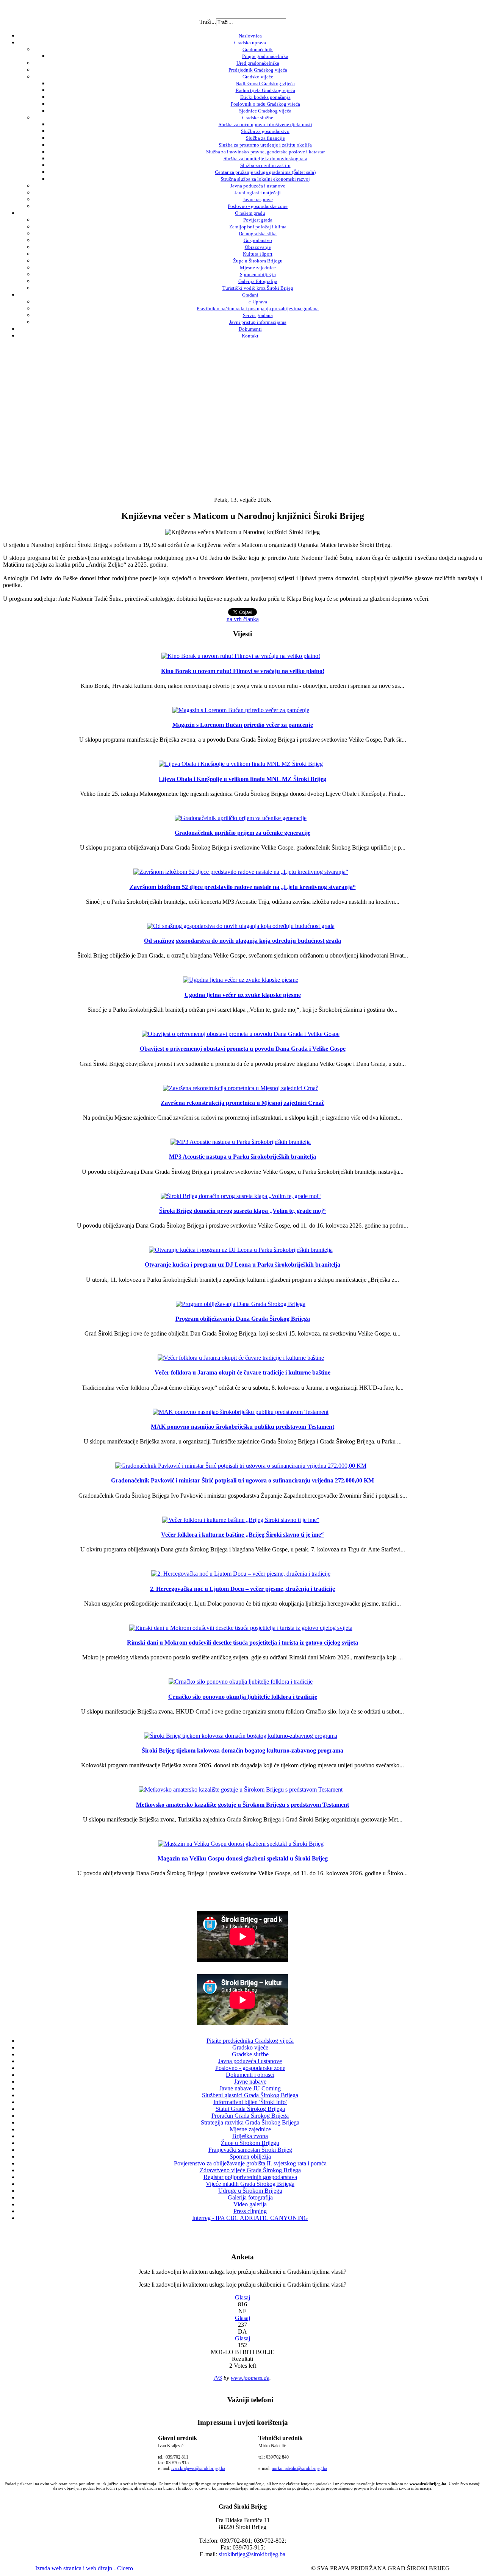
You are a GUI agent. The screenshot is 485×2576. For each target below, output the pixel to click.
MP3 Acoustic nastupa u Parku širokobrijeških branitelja (242, 1157)
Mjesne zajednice (258, 268)
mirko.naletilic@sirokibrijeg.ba (299, 2468)
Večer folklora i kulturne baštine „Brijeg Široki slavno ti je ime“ (242, 1535)
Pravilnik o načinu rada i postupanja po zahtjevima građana (258, 309)
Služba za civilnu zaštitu (265, 165)
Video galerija (250, 2204)
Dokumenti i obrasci (250, 2075)
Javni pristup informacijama (258, 322)
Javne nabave (250, 2082)
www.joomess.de (250, 2378)
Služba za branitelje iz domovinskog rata (265, 159)
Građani (250, 295)
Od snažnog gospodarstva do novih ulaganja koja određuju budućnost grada (242, 941)
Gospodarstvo (258, 240)
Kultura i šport (258, 254)
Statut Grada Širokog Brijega (250, 2109)
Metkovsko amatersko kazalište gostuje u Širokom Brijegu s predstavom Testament (242, 1805)
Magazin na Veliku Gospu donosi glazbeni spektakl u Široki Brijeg (243, 1858)
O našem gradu (250, 213)
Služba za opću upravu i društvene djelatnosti (265, 124)
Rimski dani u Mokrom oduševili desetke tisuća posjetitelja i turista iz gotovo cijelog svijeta (242, 1643)
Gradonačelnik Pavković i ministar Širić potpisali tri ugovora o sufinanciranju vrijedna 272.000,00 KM (242, 1480)
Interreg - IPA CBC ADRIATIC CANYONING (250, 2218)
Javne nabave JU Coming (250, 2088)
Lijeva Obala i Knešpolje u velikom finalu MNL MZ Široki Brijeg (242, 779)
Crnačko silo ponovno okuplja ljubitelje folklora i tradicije (243, 1697)
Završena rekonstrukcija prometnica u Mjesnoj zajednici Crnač (242, 1103)
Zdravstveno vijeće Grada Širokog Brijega (250, 2170)
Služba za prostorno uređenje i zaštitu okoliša (265, 145)
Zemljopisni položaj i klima (258, 227)
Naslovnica (250, 36)
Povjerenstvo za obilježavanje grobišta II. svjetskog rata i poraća (250, 2163)
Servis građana (258, 315)
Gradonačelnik (258, 49)
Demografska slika (258, 234)
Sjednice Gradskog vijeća (265, 111)
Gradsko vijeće (258, 77)
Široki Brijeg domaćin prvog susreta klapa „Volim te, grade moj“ (242, 1211)
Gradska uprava (250, 43)
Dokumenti (250, 329)
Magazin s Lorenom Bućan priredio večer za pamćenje (243, 725)
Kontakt (250, 336)
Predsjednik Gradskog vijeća (258, 70)
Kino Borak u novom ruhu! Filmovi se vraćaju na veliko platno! (243, 671)
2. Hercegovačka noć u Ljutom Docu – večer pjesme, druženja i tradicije (242, 1589)
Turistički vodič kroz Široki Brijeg (258, 288)
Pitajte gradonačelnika (265, 56)
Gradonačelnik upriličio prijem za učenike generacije (242, 833)
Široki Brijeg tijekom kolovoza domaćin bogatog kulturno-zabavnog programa (242, 1750)
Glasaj (242, 2297)
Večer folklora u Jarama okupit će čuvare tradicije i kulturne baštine (242, 1372)
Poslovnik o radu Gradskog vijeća (265, 104)
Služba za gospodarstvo (265, 131)
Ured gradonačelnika (258, 63)
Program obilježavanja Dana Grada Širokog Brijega (243, 1319)
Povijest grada (258, 220)
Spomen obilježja (258, 274)
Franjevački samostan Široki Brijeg (250, 2150)
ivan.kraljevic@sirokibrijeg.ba (198, 2468)
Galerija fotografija (258, 281)
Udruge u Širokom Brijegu (250, 2191)
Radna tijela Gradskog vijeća (265, 90)
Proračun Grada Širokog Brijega (250, 2116)
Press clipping (250, 2211)
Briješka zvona (250, 2136)
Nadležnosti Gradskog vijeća (265, 84)
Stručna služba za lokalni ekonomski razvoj (265, 179)
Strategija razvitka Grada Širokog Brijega (250, 2122)
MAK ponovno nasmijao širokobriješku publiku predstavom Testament (242, 1427)
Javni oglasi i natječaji (258, 193)
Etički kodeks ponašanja (265, 97)
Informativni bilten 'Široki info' (250, 2102)
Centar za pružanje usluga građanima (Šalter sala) (265, 172)
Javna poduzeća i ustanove (258, 186)
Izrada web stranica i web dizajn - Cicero (84, 2568)
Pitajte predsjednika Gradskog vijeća (250, 2041)
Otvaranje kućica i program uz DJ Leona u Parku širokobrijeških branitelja (242, 1265)
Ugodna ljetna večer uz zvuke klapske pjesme (243, 995)
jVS (218, 2378)
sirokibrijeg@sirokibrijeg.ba (252, 2554)
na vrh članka (243, 619)
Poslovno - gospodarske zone (258, 206)
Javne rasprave (258, 199)
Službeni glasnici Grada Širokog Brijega (250, 2095)
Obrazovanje (258, 247)
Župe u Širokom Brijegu (258, 261)
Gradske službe (258, 118)
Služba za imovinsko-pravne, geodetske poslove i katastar (265, 152)
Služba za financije (265, 138)
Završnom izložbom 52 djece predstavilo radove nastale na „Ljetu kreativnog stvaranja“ (243, 887)
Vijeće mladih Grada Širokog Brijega (250, 2184)
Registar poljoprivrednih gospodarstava (250, 2177)
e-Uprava (258, 302)
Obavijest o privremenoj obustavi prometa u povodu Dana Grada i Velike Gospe (243, 1049)
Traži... (208, 22)
